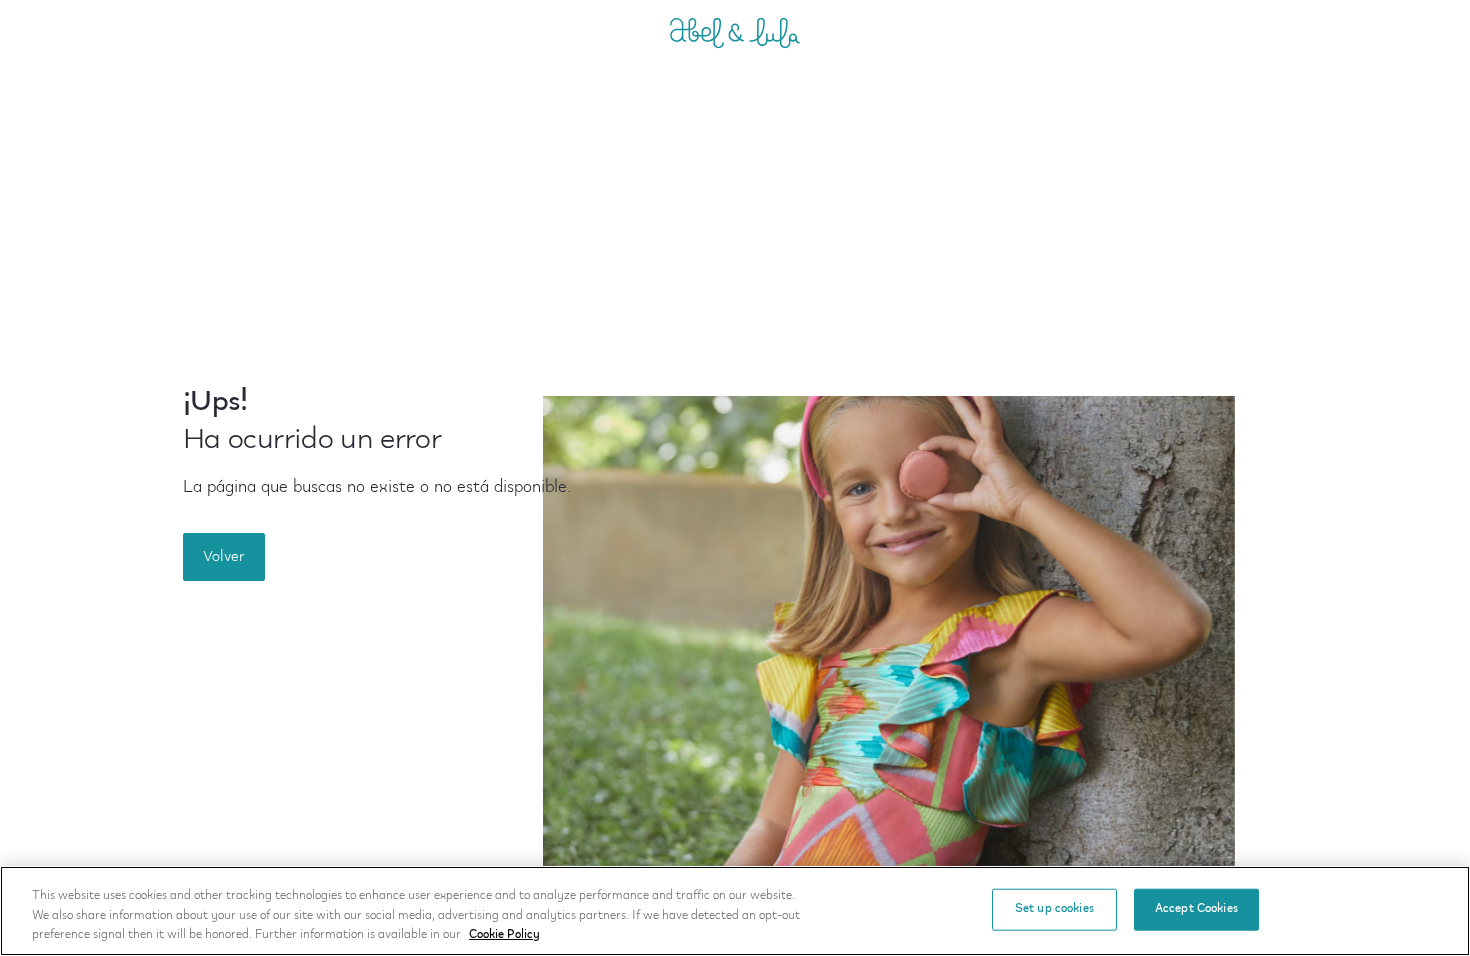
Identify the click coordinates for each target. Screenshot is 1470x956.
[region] (735, 911)
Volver (224, 557)
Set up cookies (1054, 909)
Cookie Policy (504, 935)
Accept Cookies (1196, 909)
